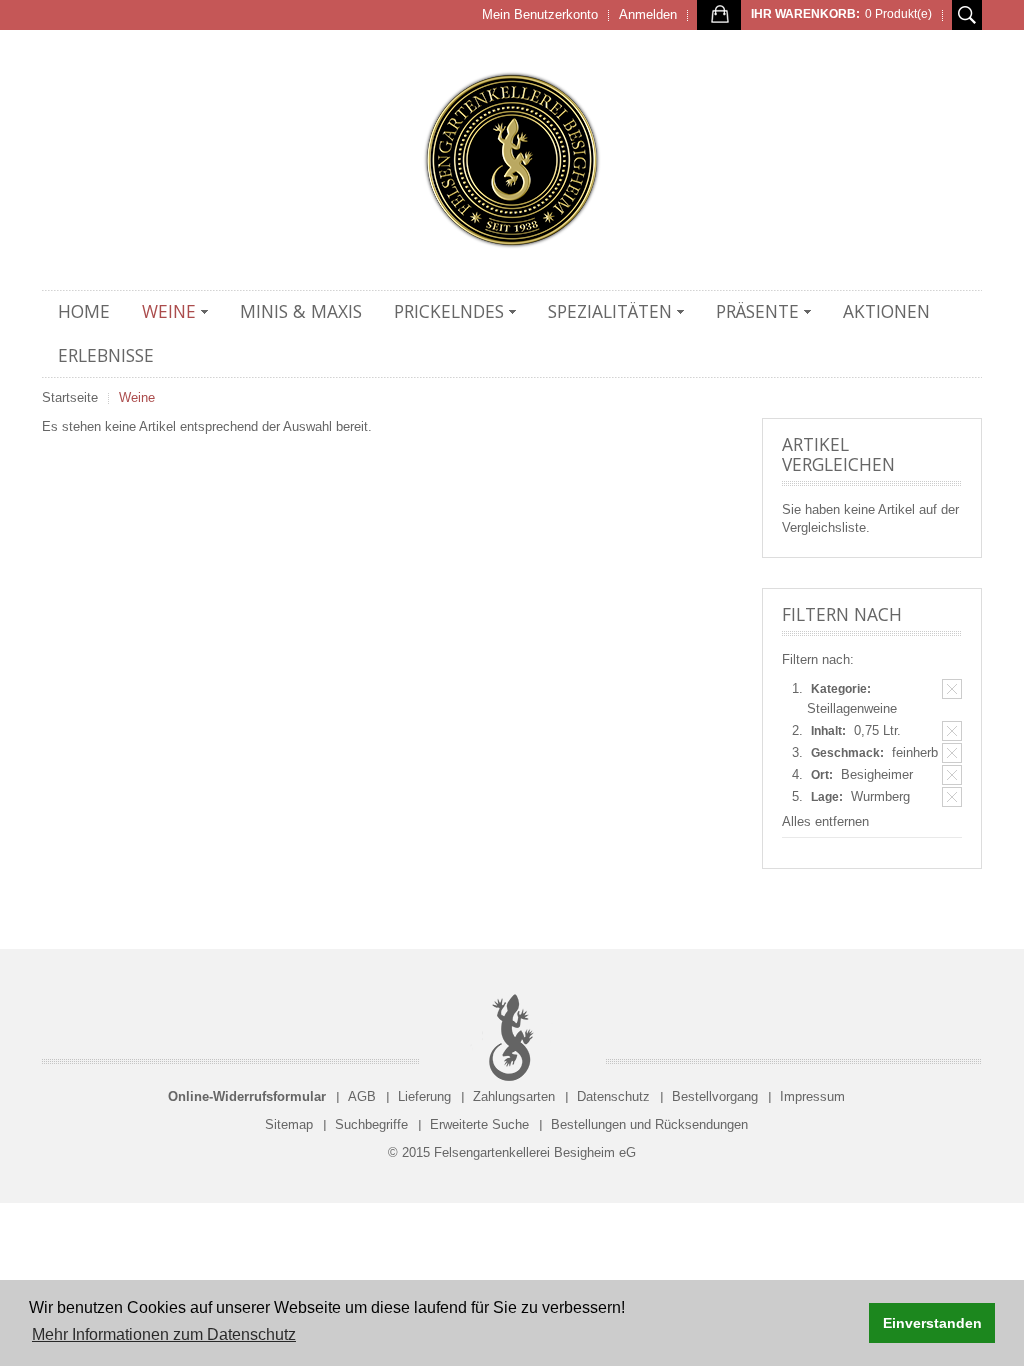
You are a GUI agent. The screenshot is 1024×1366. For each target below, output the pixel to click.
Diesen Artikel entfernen (952, 689)
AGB (362, 1096)
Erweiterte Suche (479, 1124)
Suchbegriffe (371, 1124)
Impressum (812, 1096)
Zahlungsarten (514, 1096)
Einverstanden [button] (932, 1323)
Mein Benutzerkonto (540, 14)
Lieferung (424, 1096)
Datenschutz (613, 1096)
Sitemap (289, 1124)
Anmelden (648, 14)
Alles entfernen (825, 821)
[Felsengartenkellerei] (512, 160)
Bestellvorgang (715, 1096)
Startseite (70, 397)
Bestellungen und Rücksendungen (649, 1124)
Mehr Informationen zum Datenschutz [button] (164, 1334)
